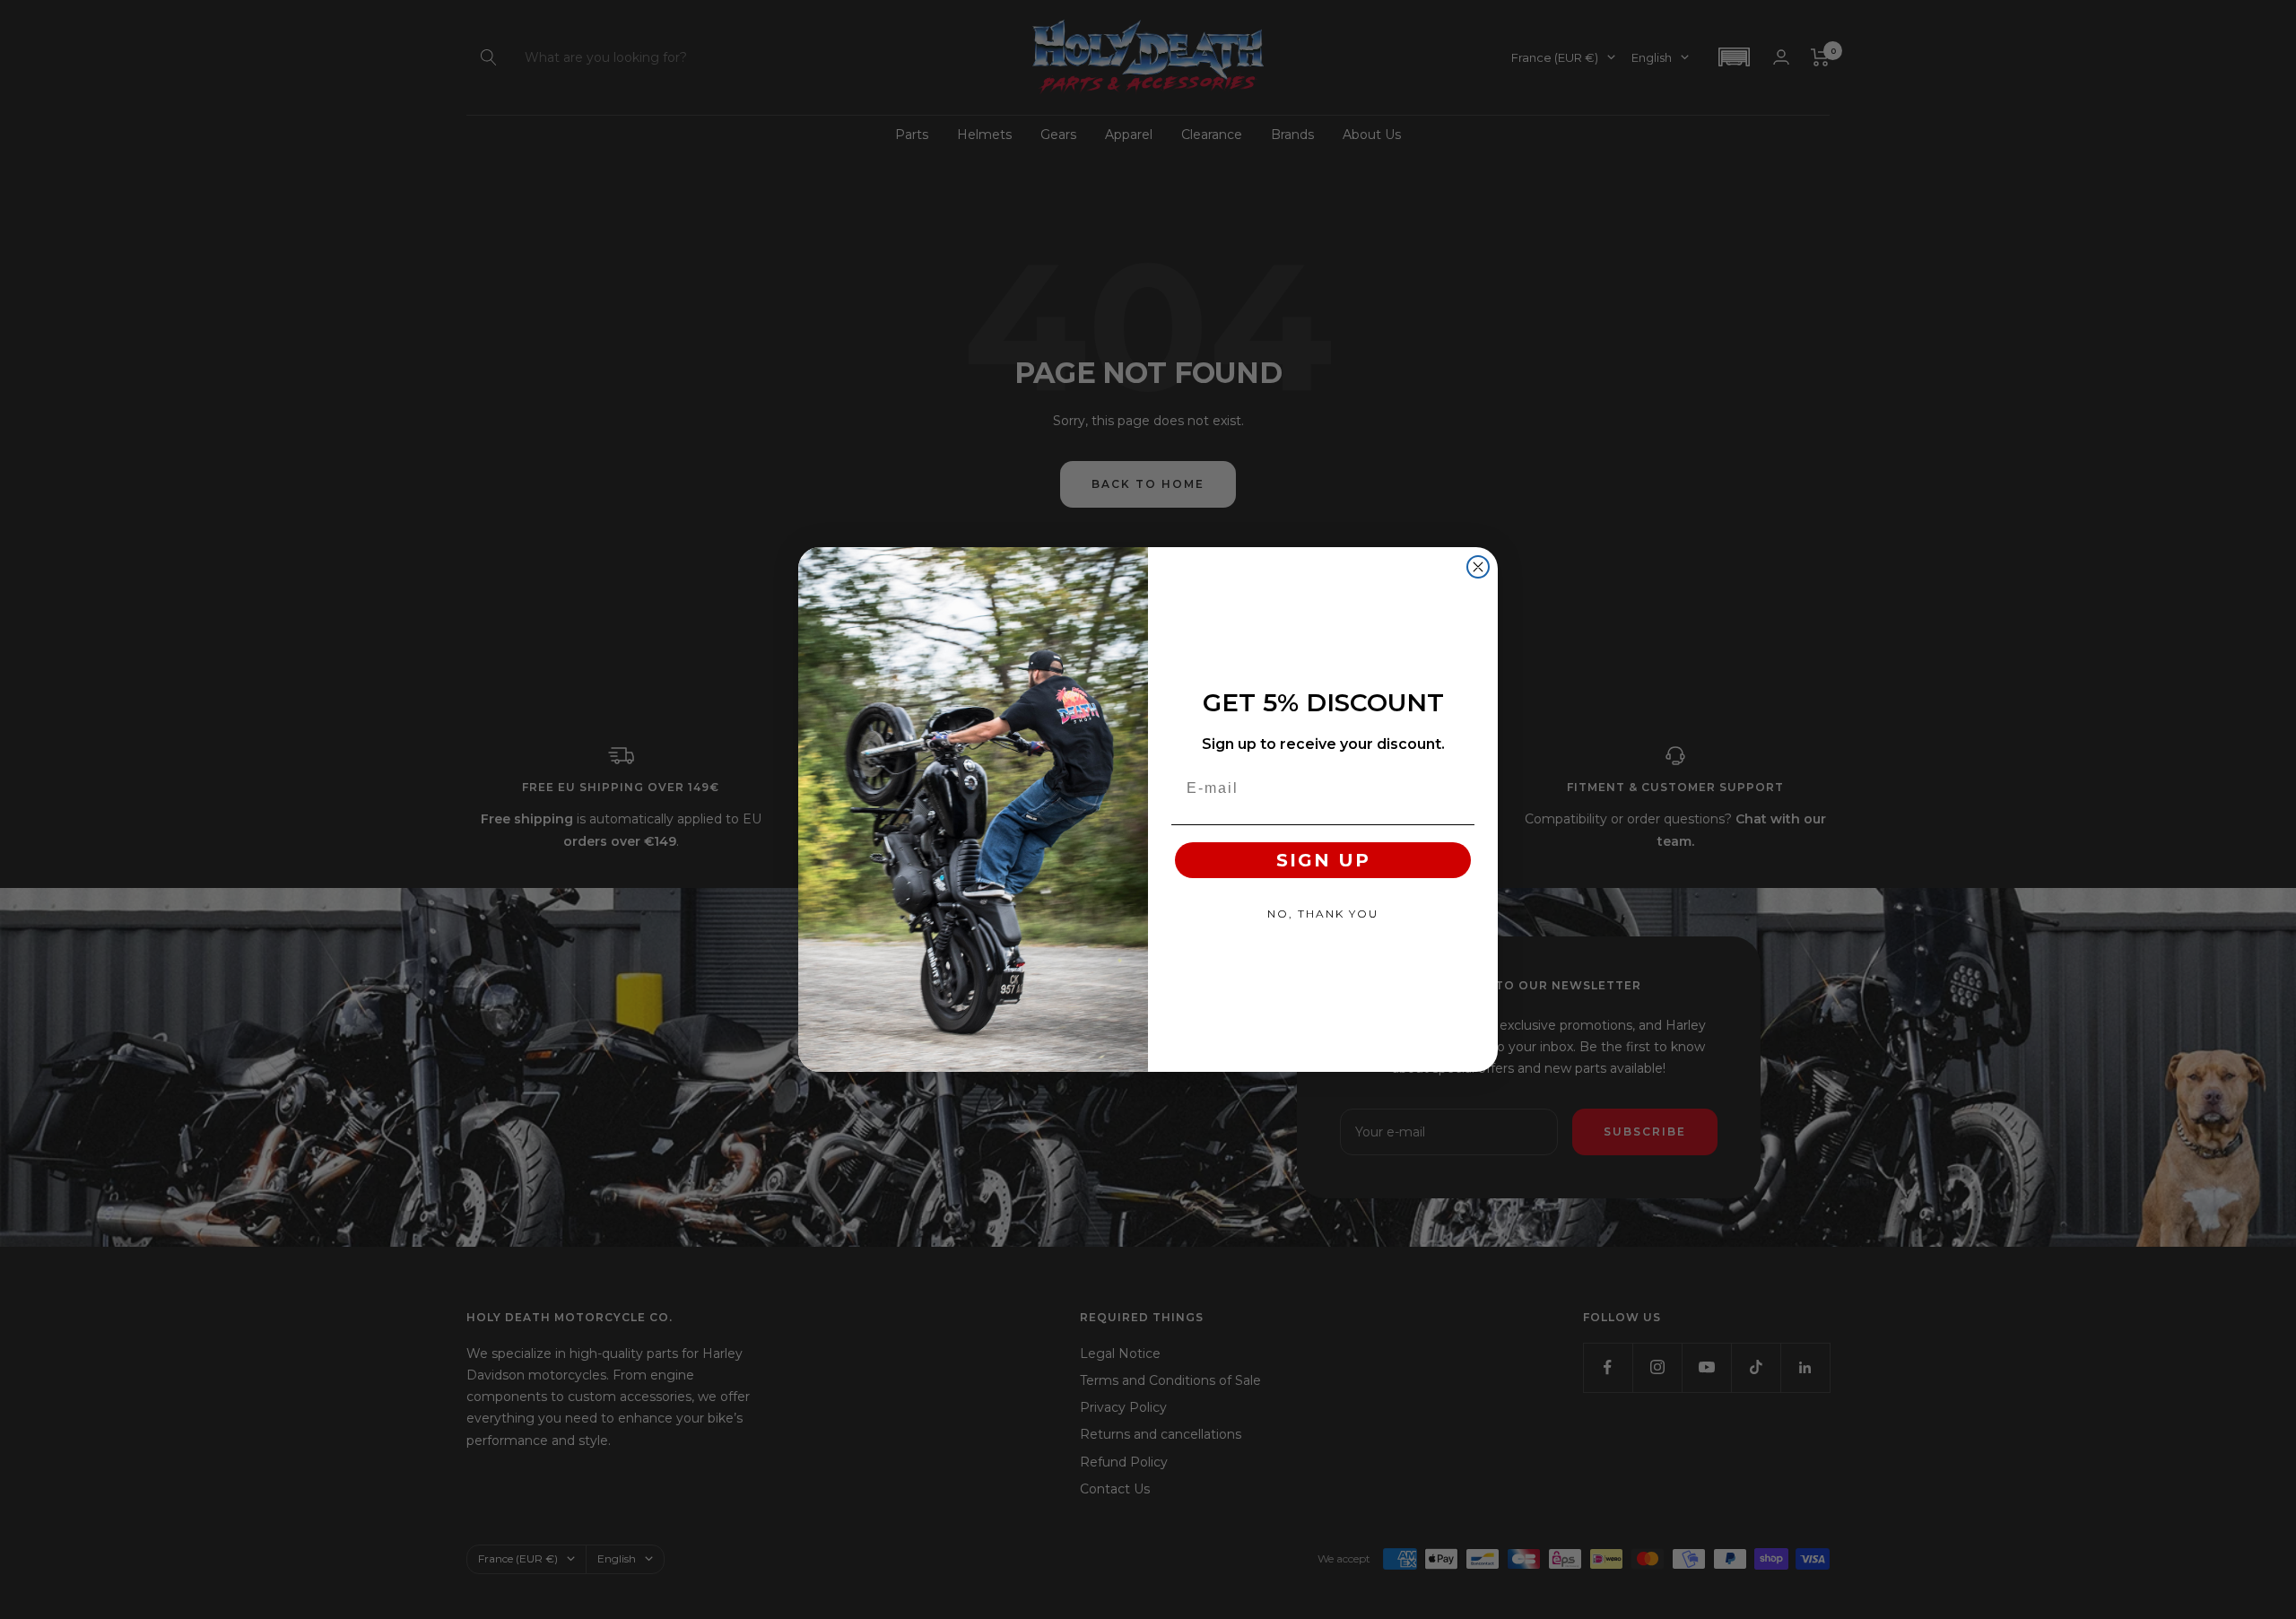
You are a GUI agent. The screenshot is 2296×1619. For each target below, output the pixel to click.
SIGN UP (1323, 860)
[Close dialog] (1478, 567)
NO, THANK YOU (1323, 914)
